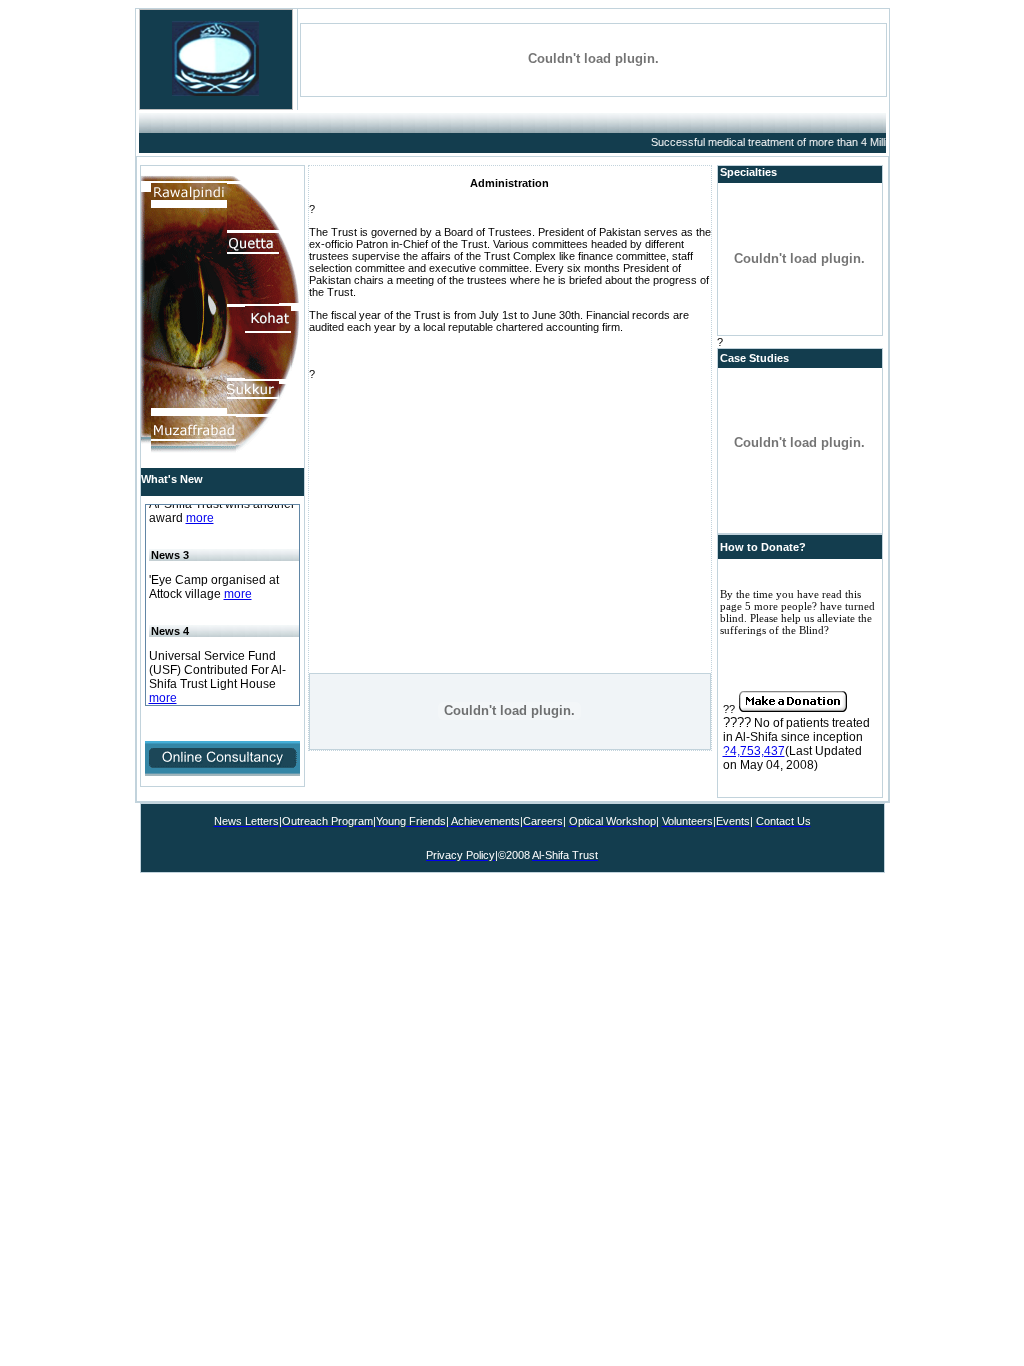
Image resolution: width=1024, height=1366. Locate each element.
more (200, 514)
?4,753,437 (754, 751)
